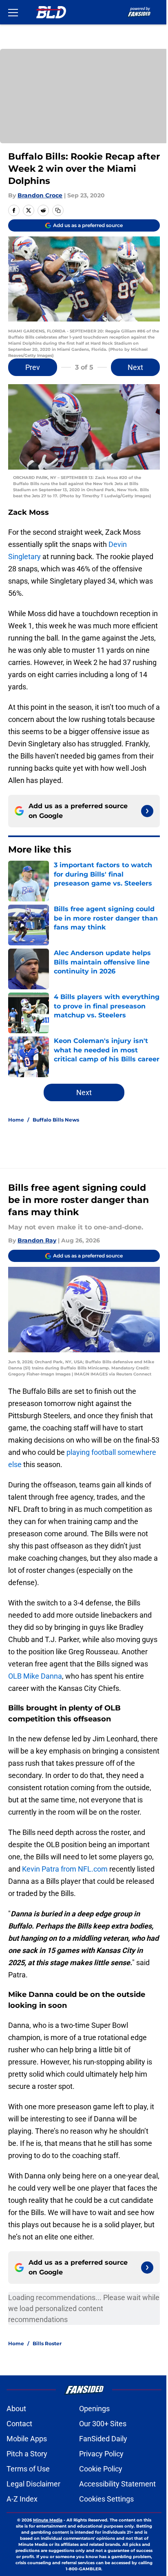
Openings (94, 2409)
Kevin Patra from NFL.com (65, 1869)
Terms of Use (28, 2469)
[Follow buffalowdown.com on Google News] (147, 811)
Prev (33, 367)
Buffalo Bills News (56, 1120)
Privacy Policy (101, 2454)
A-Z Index (22, 2499)
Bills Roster (47, 2343)
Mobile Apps (27, 2439)
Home (16, 1120)
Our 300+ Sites (103, 2424)
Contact (19, 2424)
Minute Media (48, 2520)
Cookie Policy (101, 2469)
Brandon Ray (37, 1240)
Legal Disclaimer (33, 2484)
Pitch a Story (27, 2454)
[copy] (58, 210)
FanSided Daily (103, 2439)
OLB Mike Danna (35, 1676)
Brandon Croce (40, 195)
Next (135, 367)
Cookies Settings (106, 2499)
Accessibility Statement (117, 2484)
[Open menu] (13, 12)
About (16, 2409)
